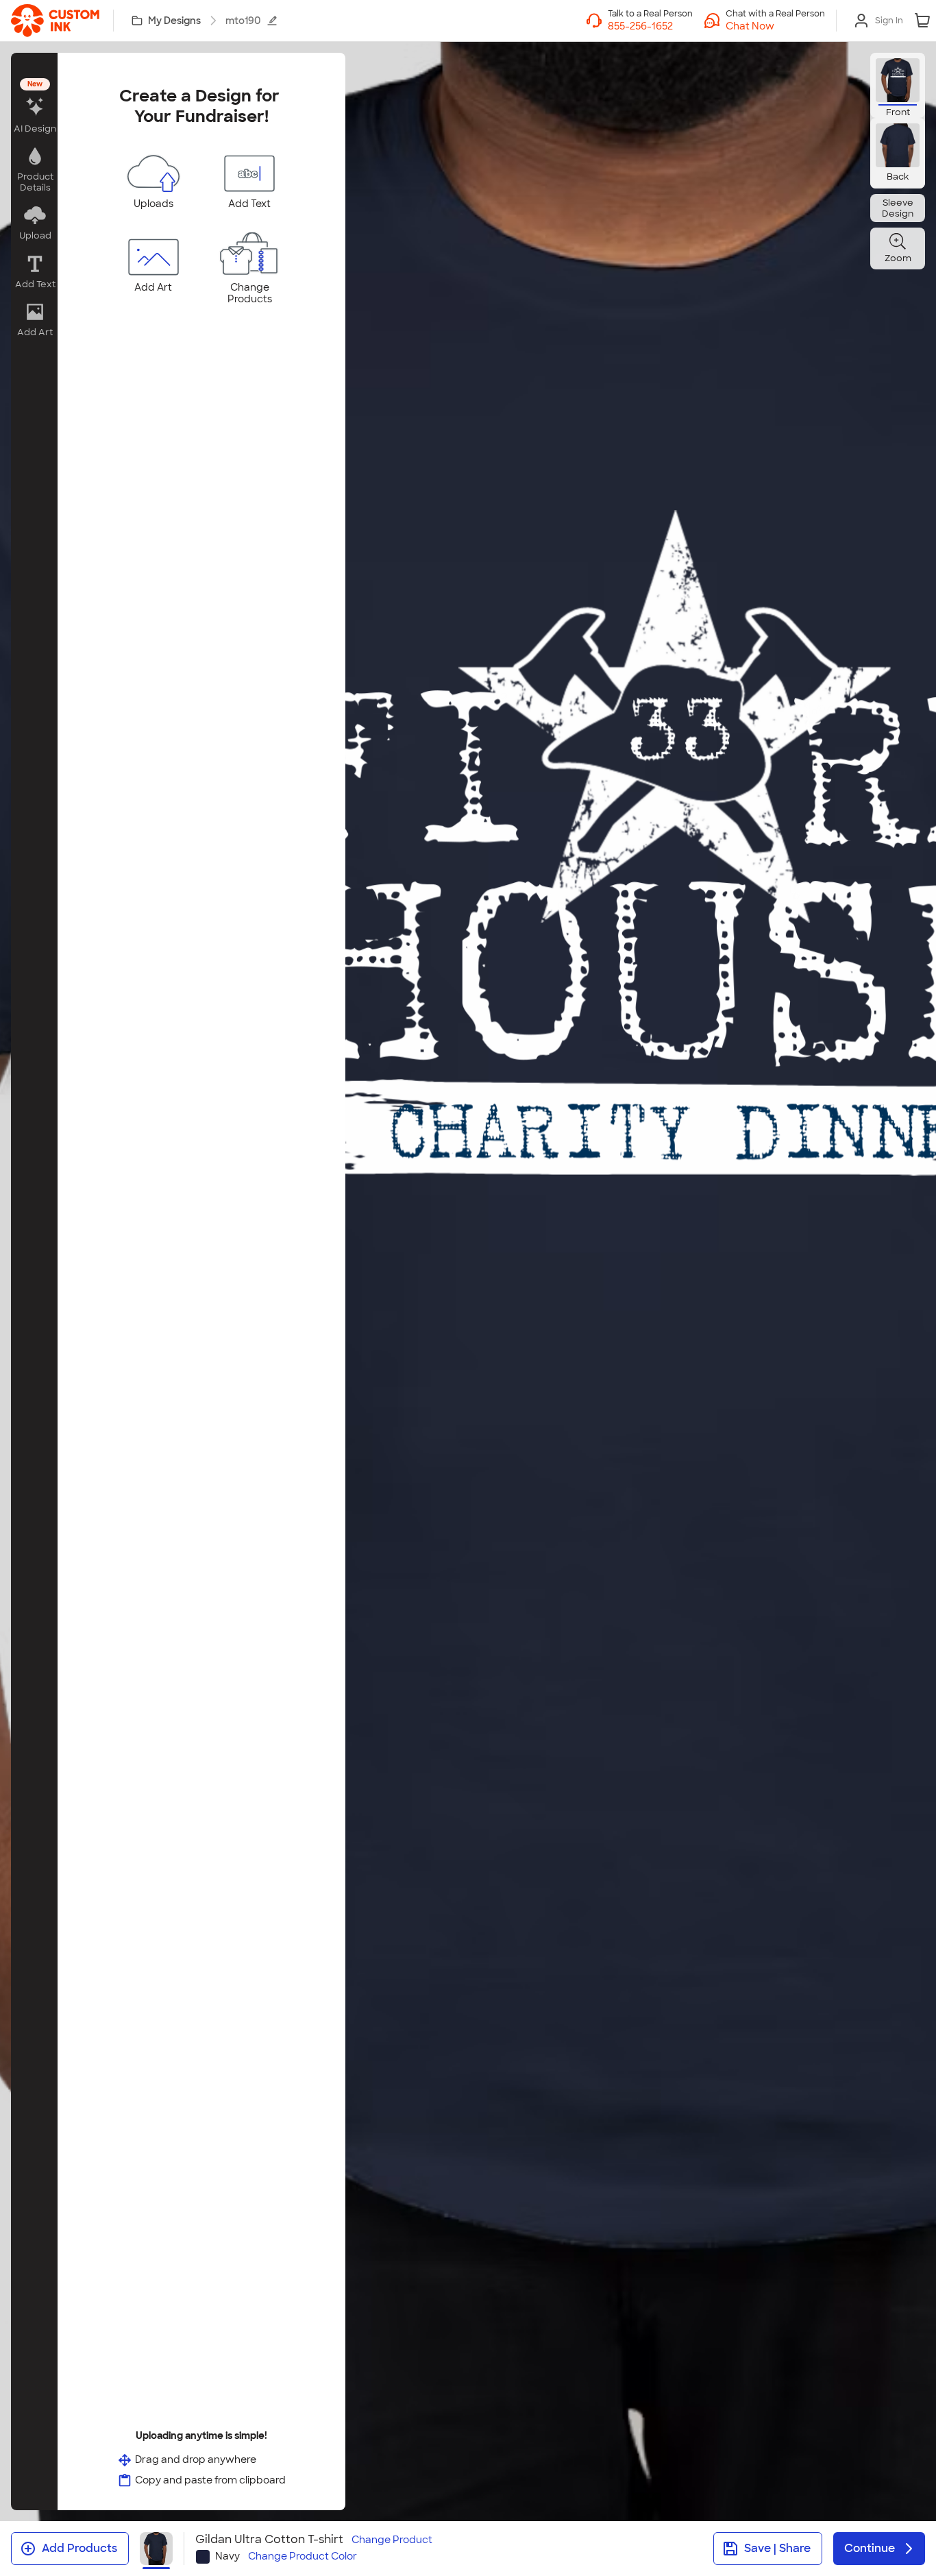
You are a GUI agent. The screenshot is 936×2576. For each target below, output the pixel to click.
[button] (775, 26)
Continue (870, 2548)
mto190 (243, 21)
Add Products (79, 2548)
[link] (55, 21)
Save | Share (777, 2548)
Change (392, 2540)
